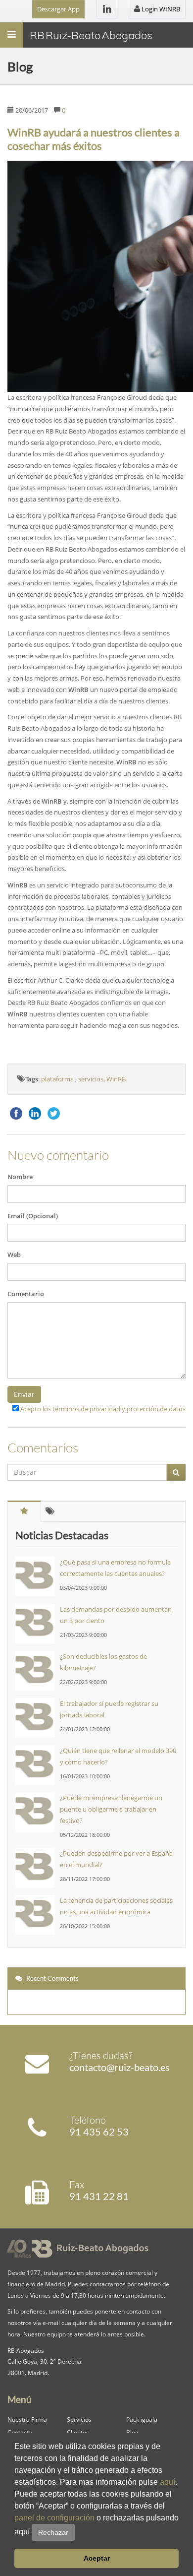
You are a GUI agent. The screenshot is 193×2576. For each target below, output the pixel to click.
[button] (78, 2532)
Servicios (79, 2419)
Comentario (26, 1294)
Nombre (20, 1177)
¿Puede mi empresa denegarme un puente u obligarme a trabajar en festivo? (111, 1809)
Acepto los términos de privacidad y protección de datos (103, 1409)
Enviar (24, 1394)
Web (14, 1255)
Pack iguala (142, 2419)
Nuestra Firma (27, 2419)
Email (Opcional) (33, 1216)
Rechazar (53, 2532)
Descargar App (58, 9)
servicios (91, 1079)
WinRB (116, 1079)
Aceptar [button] (97, 2558)
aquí (168, 2482)
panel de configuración (54, 2518)
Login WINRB (160, 9)
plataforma (58, 1079)
